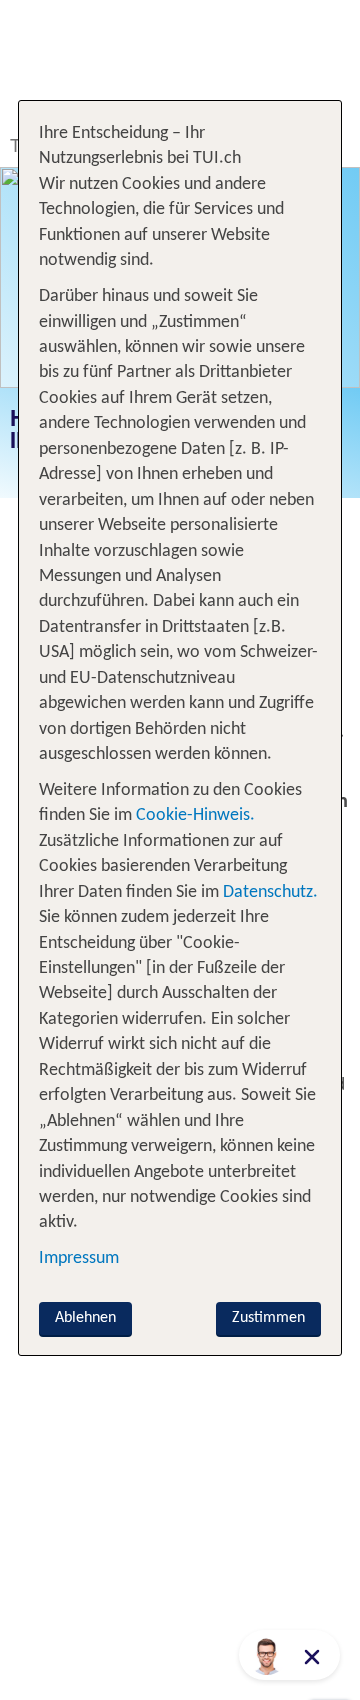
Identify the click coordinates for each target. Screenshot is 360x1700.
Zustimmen (268, 1318)
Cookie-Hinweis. (193, 815)
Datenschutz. (270, 892)
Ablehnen (85, 1318)
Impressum (79, 1258)
